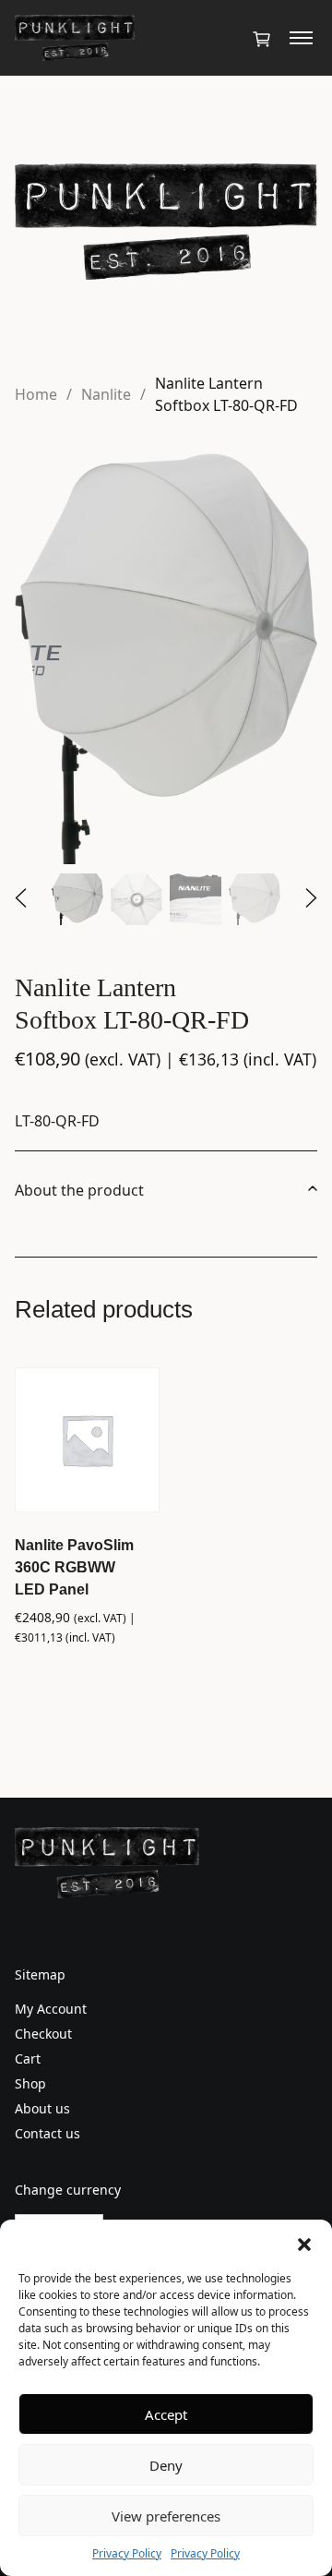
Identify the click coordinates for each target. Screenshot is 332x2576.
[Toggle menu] (301, 38)
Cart (28, 2058)
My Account (51, 2009)
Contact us (47, 2133)
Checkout (43, 2034)
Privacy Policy (127, 2553)
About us (42, 2108)
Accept (166, 2414)
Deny (166, 2465)
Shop (30, 2083)
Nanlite (106, 394)
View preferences (166, 2516)
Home (36, 394)
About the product (79, 1190)
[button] (304, 2243)
